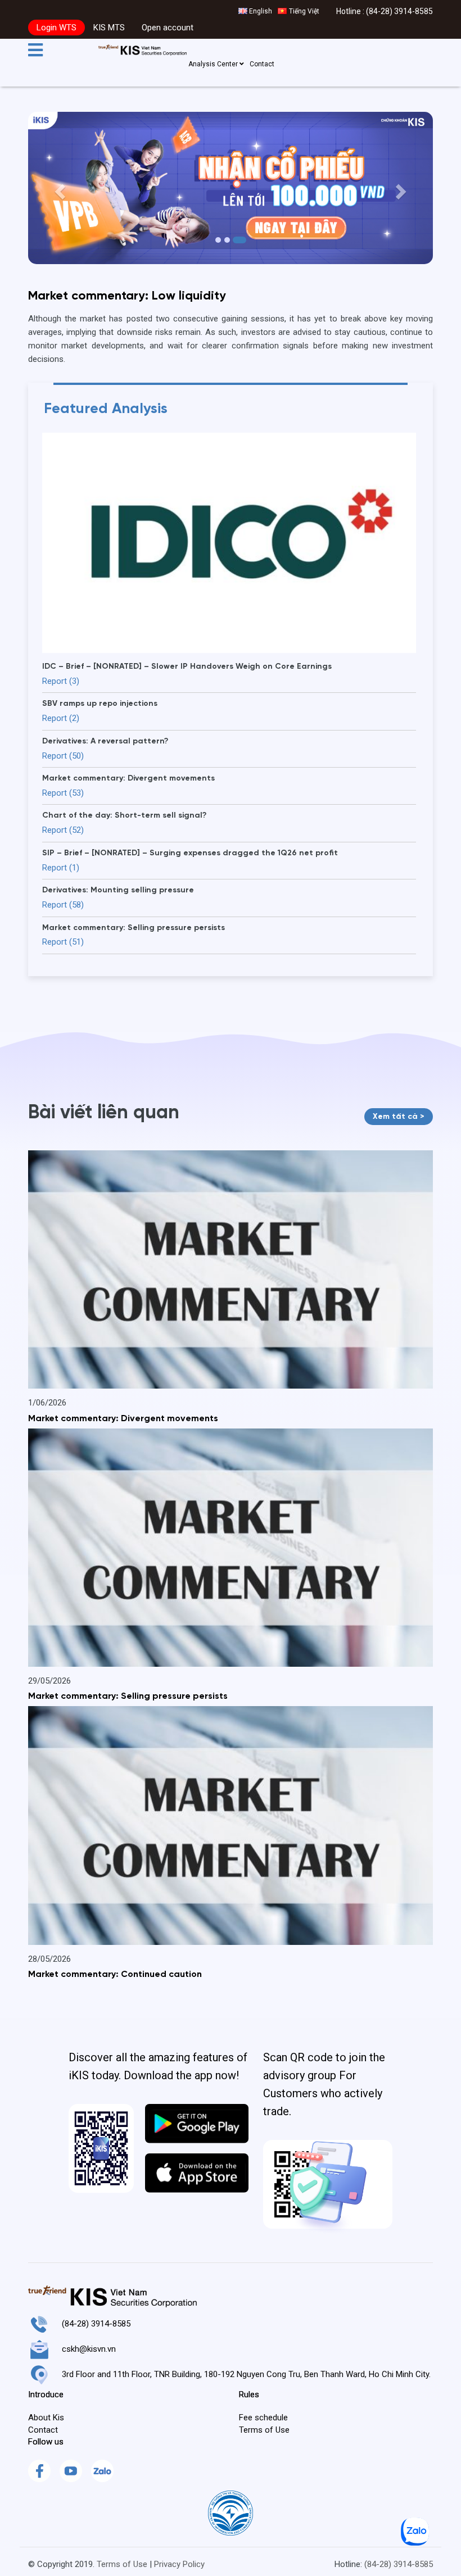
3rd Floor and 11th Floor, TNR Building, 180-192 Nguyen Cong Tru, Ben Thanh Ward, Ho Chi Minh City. (246, 2374)
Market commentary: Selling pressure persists (128, 1697)
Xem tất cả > (399, 1117)
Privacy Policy (179, 2564)
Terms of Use (122, 2564)
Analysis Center (214, 64)
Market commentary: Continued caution (115, 1975)
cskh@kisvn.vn (89, 2349)
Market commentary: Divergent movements (123, 1419)
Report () (61, 681)
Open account (168, 28)
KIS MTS (109, 28)
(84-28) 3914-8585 (399, 11)
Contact (262, 64)
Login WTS (57, 28)
